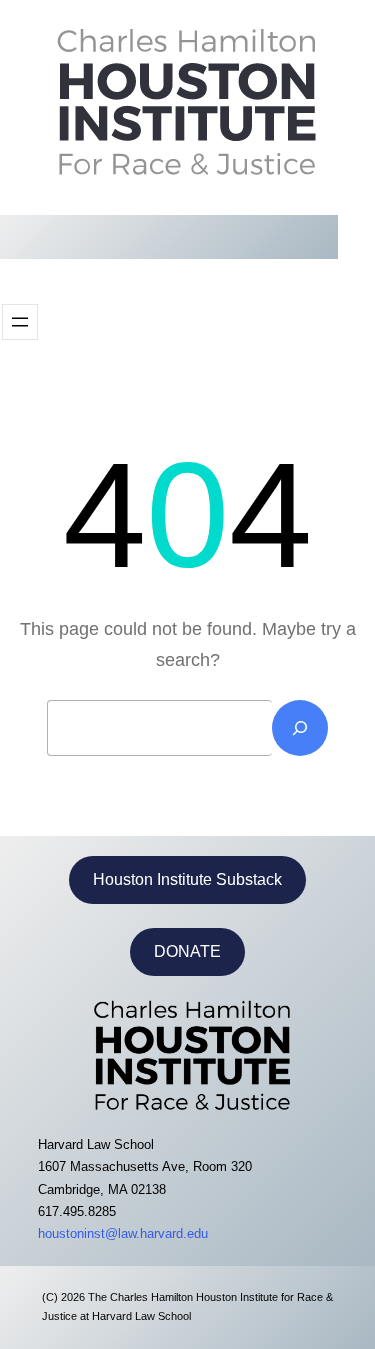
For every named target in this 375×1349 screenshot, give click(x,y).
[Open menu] (20, 322)
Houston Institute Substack (187, 879)
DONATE (187, 951)
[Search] (300, 728)
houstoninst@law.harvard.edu (123, 1233)
